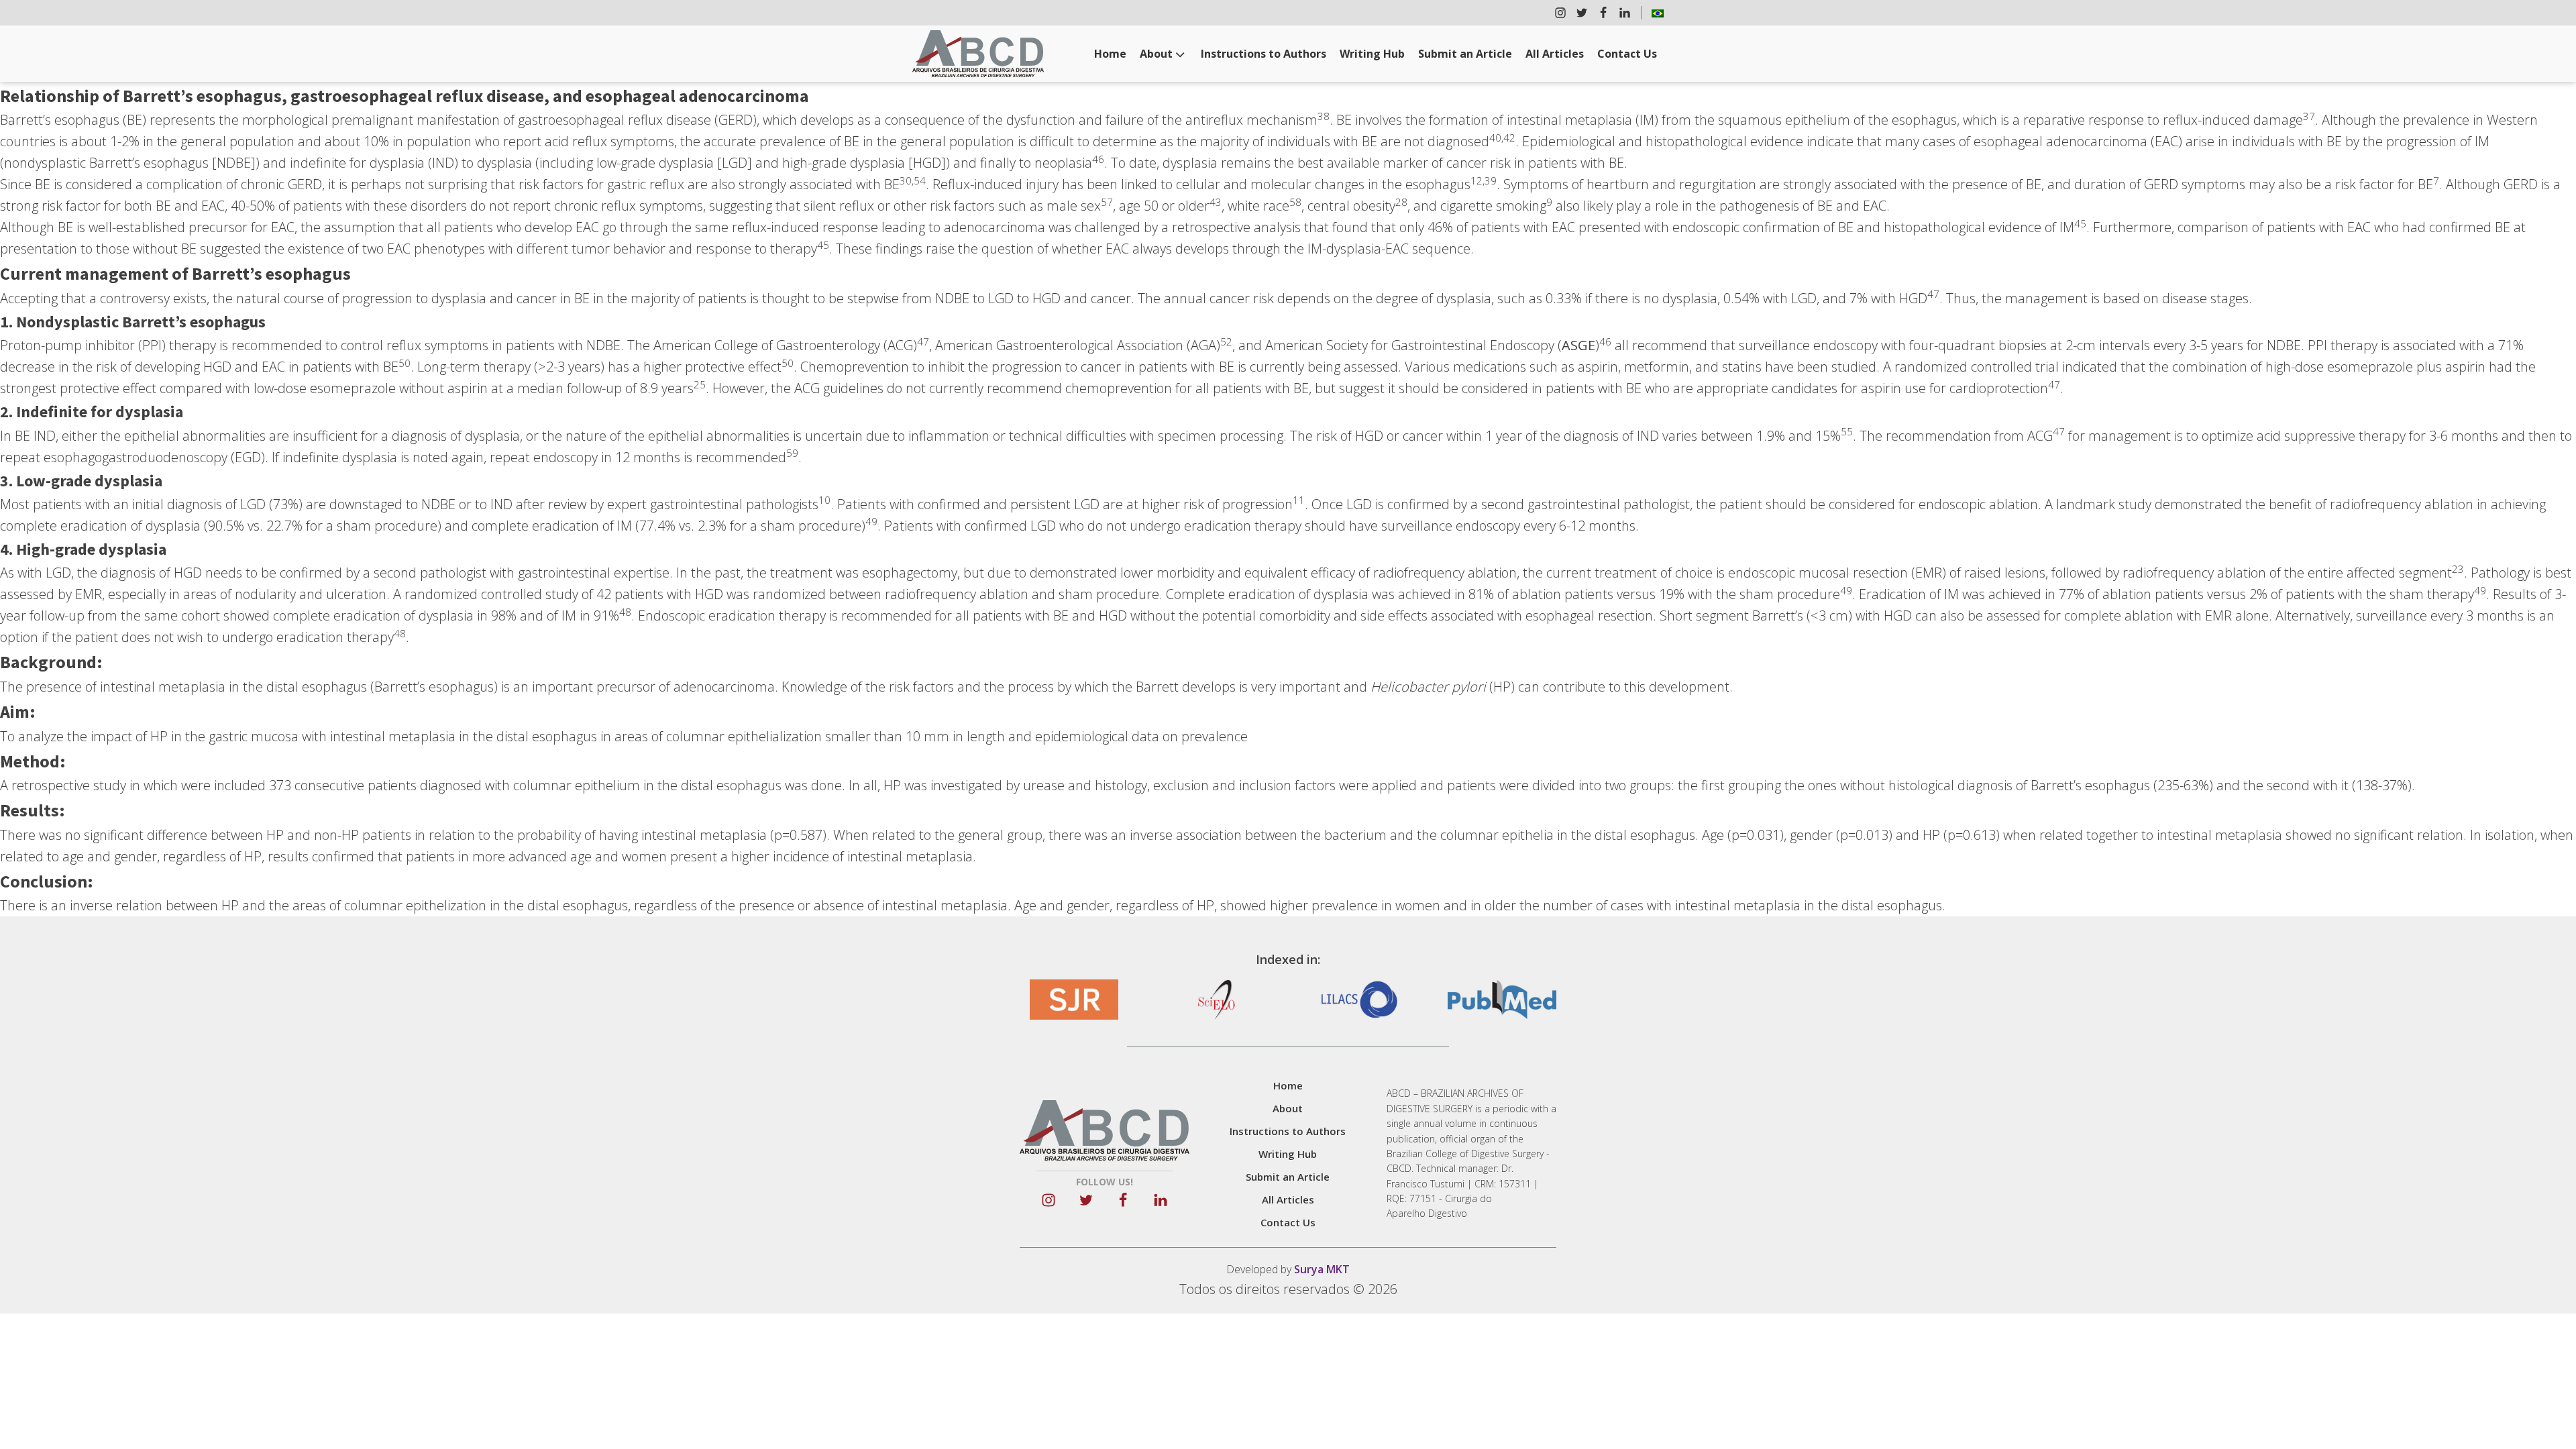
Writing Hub (1372, 54)
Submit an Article (1465, 54)
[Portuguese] (1658, 13)
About (1156, 54)
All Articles (1555, 54)
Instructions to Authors (1264, 54)
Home (1110, 54)
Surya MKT (1322, 1269)
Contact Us (1627, 54)
